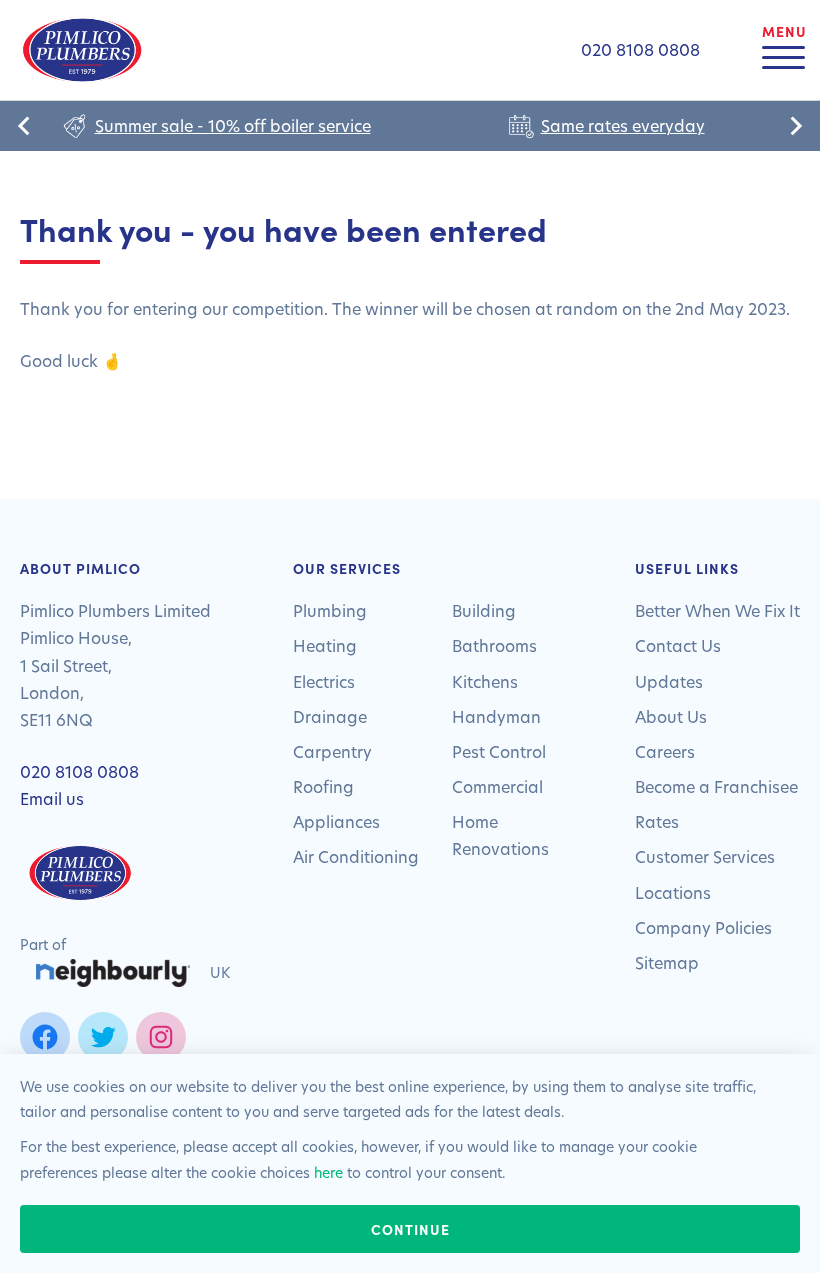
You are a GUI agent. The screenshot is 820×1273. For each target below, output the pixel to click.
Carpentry (332, 751)
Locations (673, 892)
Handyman (496, 716)
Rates (657, 821)
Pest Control (499, 751)
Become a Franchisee (716, 786)
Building (484, 610)
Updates (669, 681)
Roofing (323, 786)
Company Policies (703, 927)
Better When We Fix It (717, 610)
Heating (325, 645)
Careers (665, 751)
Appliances (336, 821)
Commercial (497, 786)
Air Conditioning (356, 856)
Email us (52, 798)
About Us (671, 716)
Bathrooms (494, 645)
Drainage (330, 716)
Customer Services (705, 856)
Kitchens (485, 681)
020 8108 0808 (79, 771)
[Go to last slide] (25, 126)
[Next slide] (795, 126)
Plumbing (330, 610)
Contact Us (678, 645)
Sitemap (667, 962)
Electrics (324, 681)
